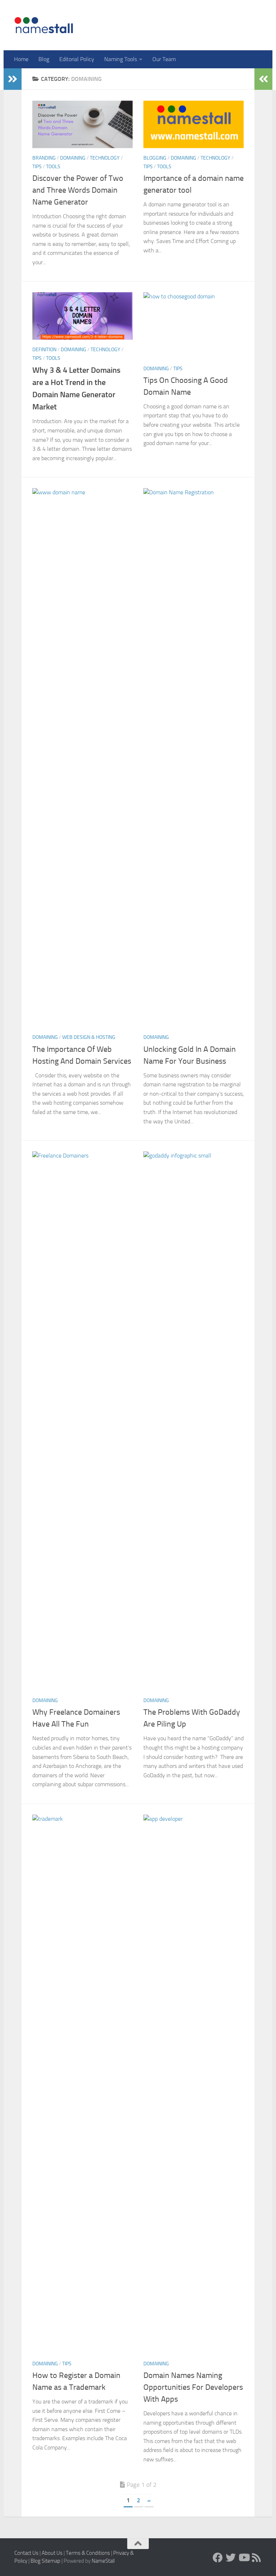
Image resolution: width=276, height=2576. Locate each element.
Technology (105, 158)
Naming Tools (121, 59)
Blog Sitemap (45, 2561)
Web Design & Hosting (89, 1037)
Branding (44, 158)
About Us (52, 2553)
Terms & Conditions (88, 2553)
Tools (53, 167)
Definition (44, 350)
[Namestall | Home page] (44, 25)
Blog (44, 59)
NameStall (103, 2561)
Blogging (155, 158)
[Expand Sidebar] (13, 79)
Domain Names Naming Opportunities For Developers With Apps (193, 2387)
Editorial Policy (77, 59)
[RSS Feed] (257, 2558)
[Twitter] (231, 2558)
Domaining (73, 158)
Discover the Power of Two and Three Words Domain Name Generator (78, 190)
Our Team (164, 59)
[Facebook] (218, 2558)
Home (21, 59)
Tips (37, 167)
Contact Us (26, 2553)
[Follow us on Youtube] (244, 2558)
